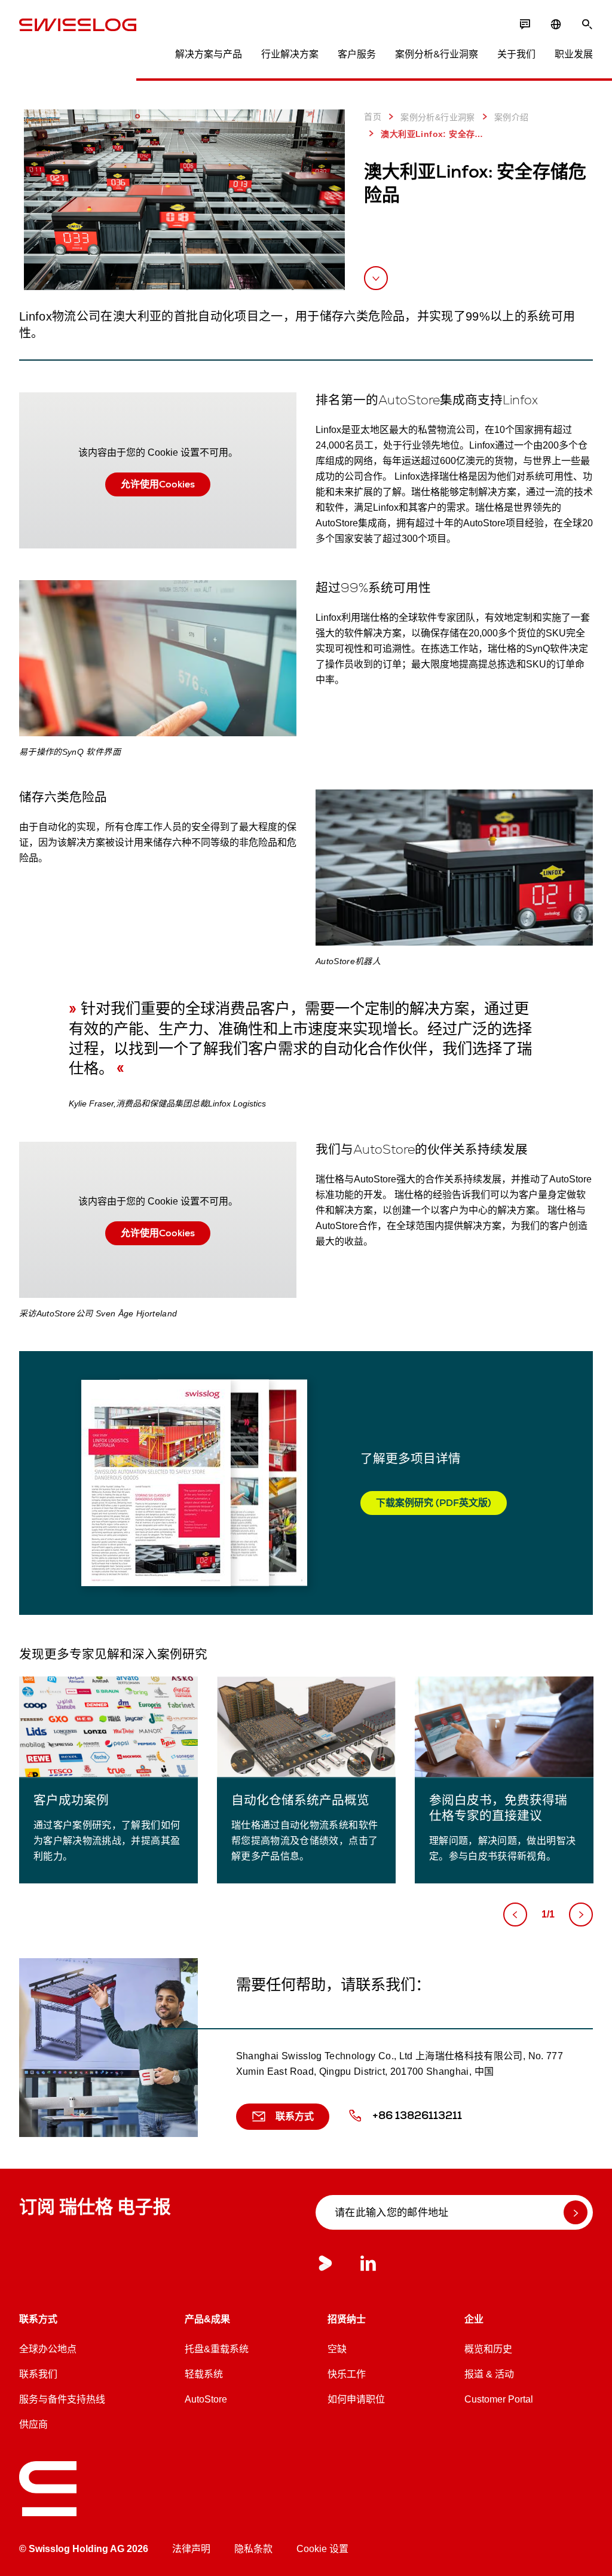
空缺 (337, 2349)
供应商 (33, 2424)
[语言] (556, 25)
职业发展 (574, 54)
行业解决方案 (290, 54)
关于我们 (516, 54)
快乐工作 (347, 2374)
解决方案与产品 (209, 54)
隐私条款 (253, 2549)
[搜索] (587, 25)
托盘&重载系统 (217, 2349)
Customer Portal (499, 2399)
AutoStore (206, 2399)
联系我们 (38, 2374)
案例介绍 (512, 117)
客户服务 (357, 54)
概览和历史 (488, 2349)
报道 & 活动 (489, 2374)
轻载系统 (204, 2374)
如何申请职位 (356, 2399)
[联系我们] (525, 25)
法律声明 (191, 2549)
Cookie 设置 (322, 2549)
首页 (373, 117)
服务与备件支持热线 (62, 2399)
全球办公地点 (48, 2349)
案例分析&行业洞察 (437, 54)
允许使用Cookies (158, 484)
